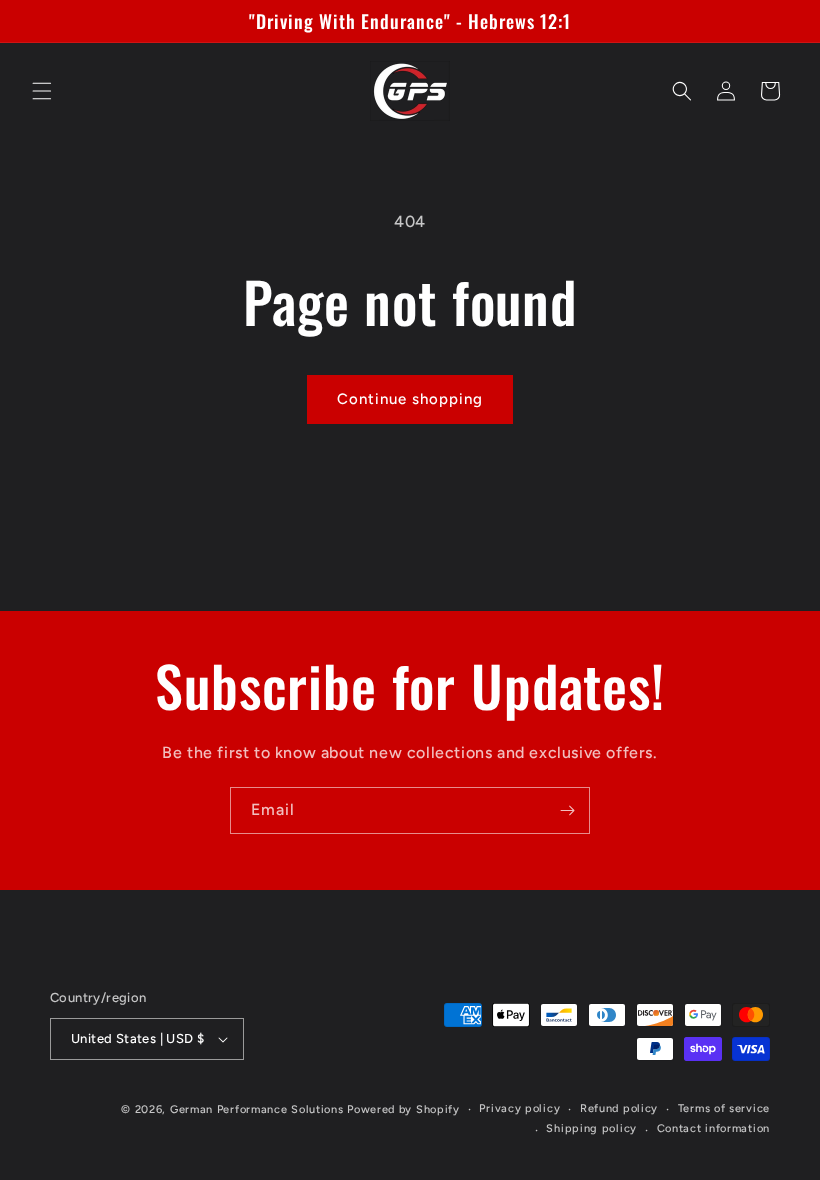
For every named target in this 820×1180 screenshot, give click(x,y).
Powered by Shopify (403, 1109)
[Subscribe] (567, 810)
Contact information (713, 1128)
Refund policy (619, 1108)
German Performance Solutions (257, 1109)
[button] (42, 91)
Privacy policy (519, 1108)
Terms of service (724, 1108)
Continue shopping (410, 399)
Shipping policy (591, 1128)
